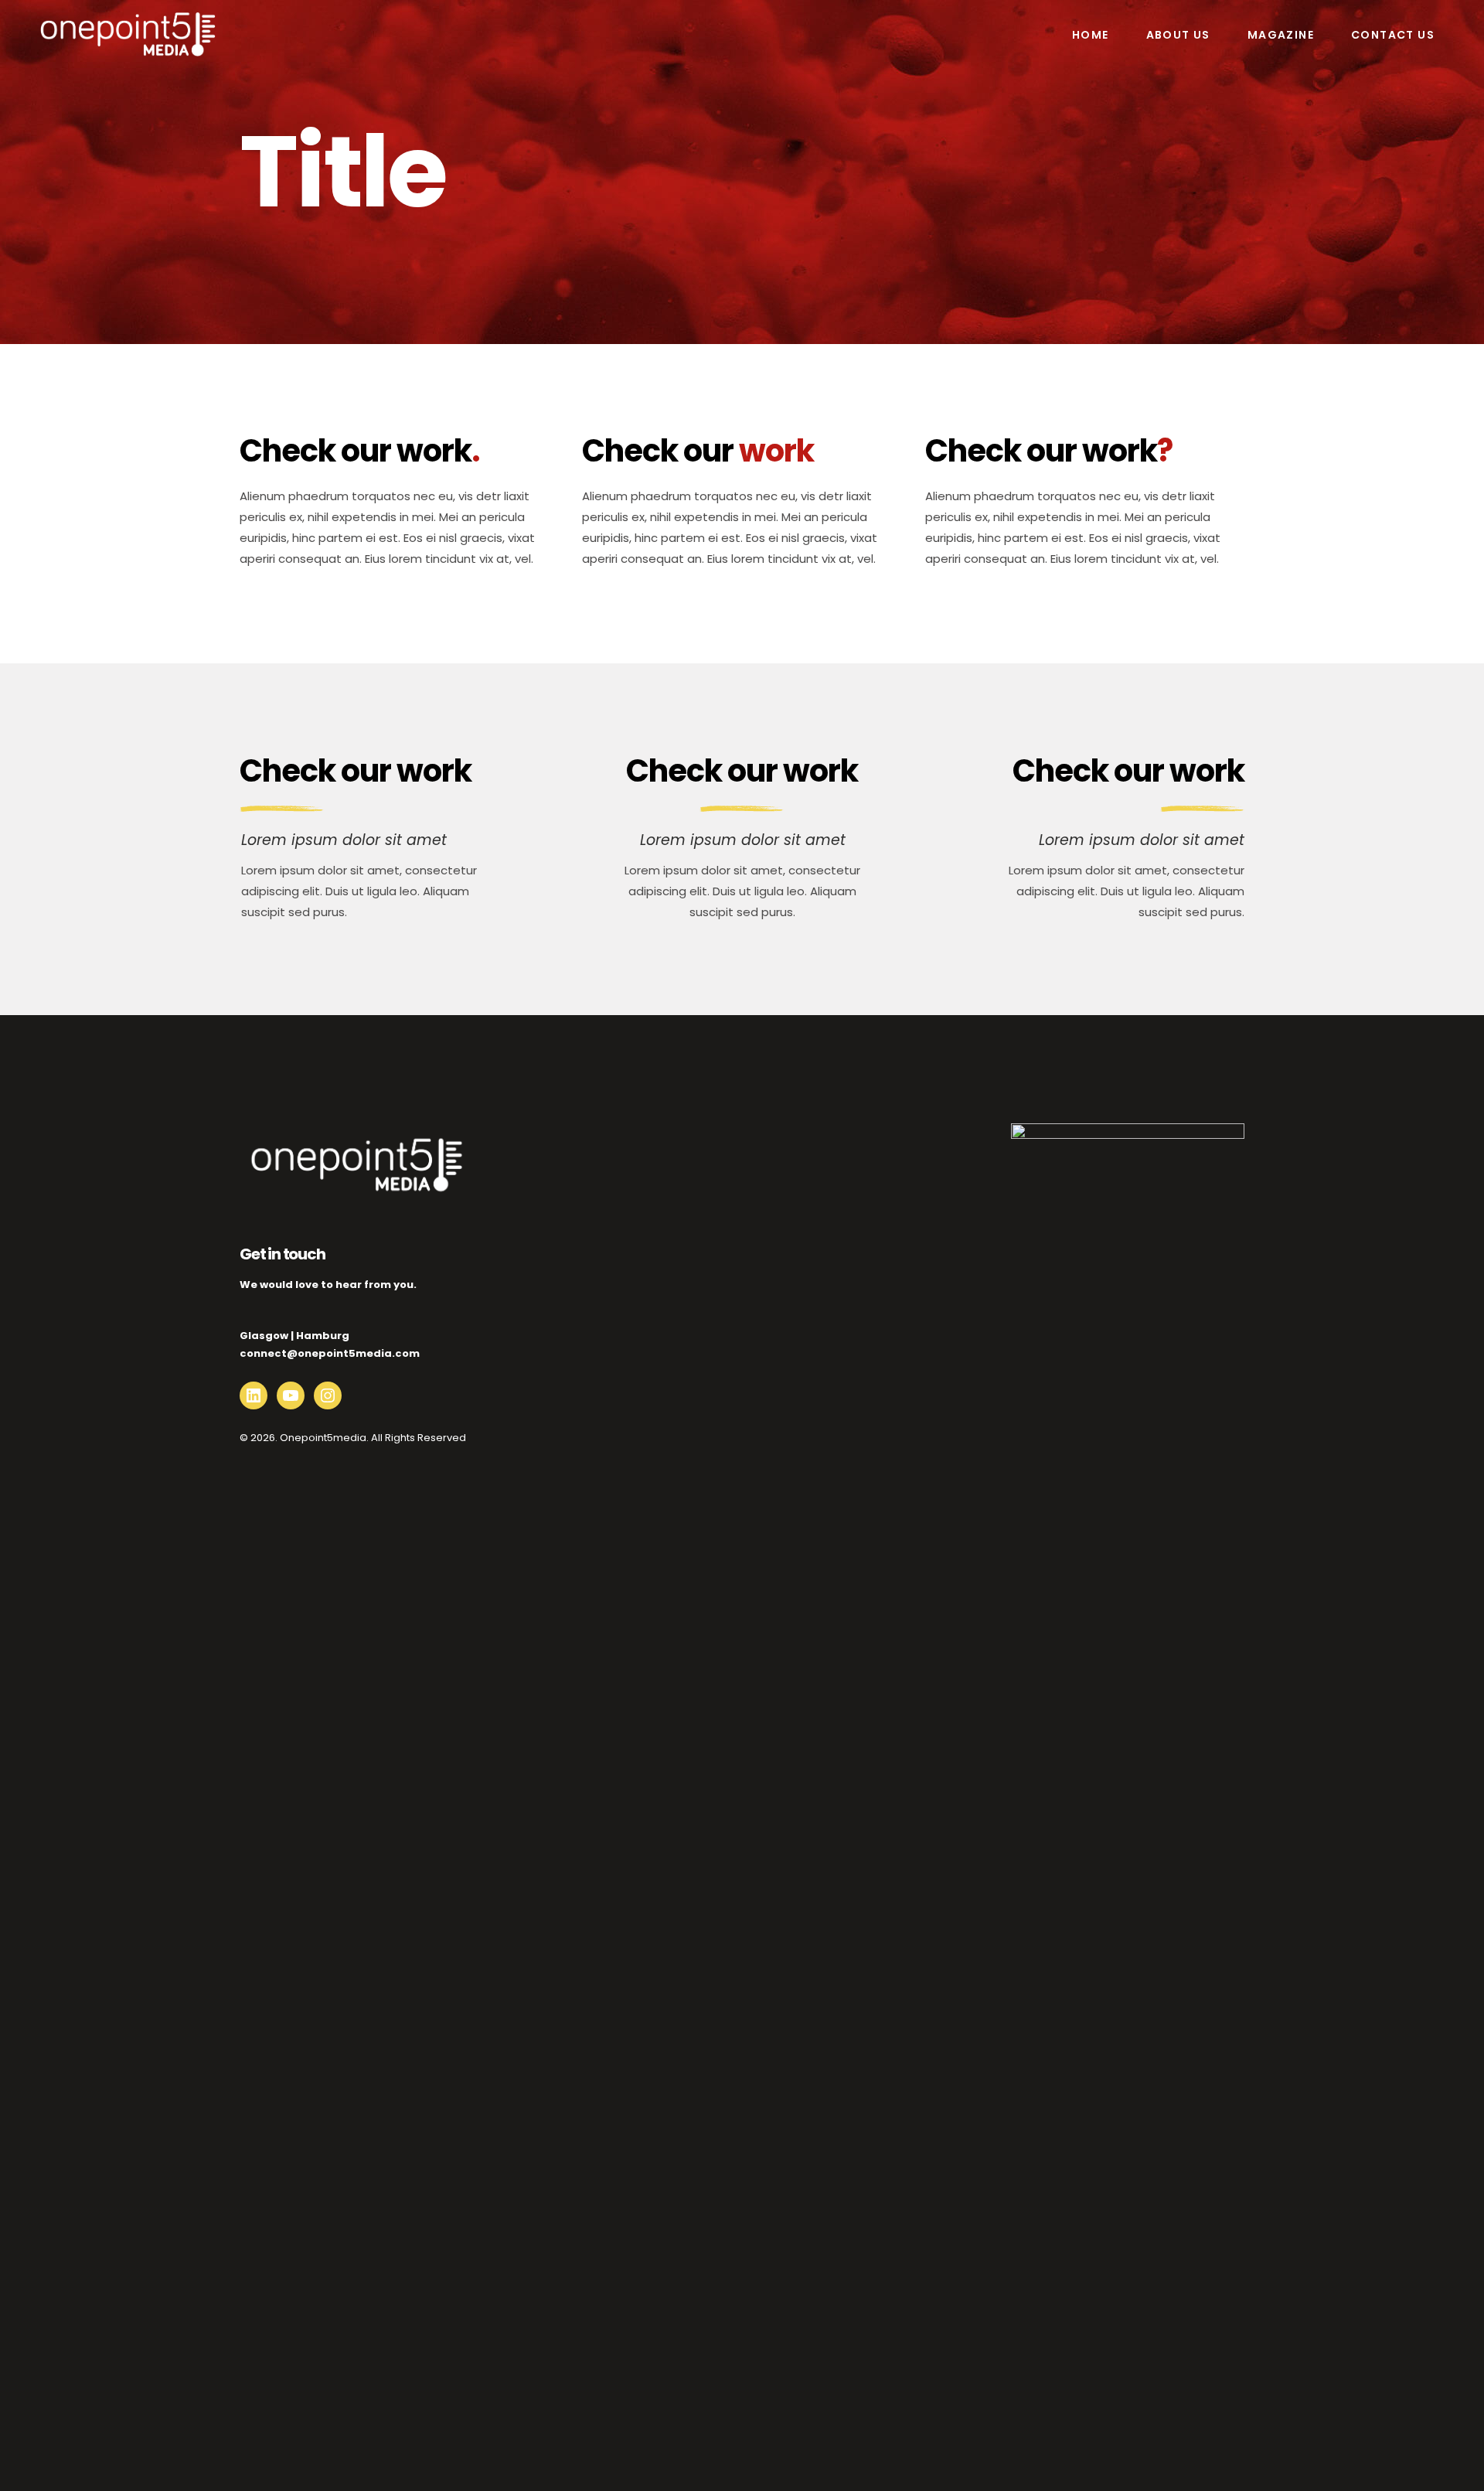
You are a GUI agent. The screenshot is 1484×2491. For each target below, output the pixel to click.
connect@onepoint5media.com (330, 1353)
